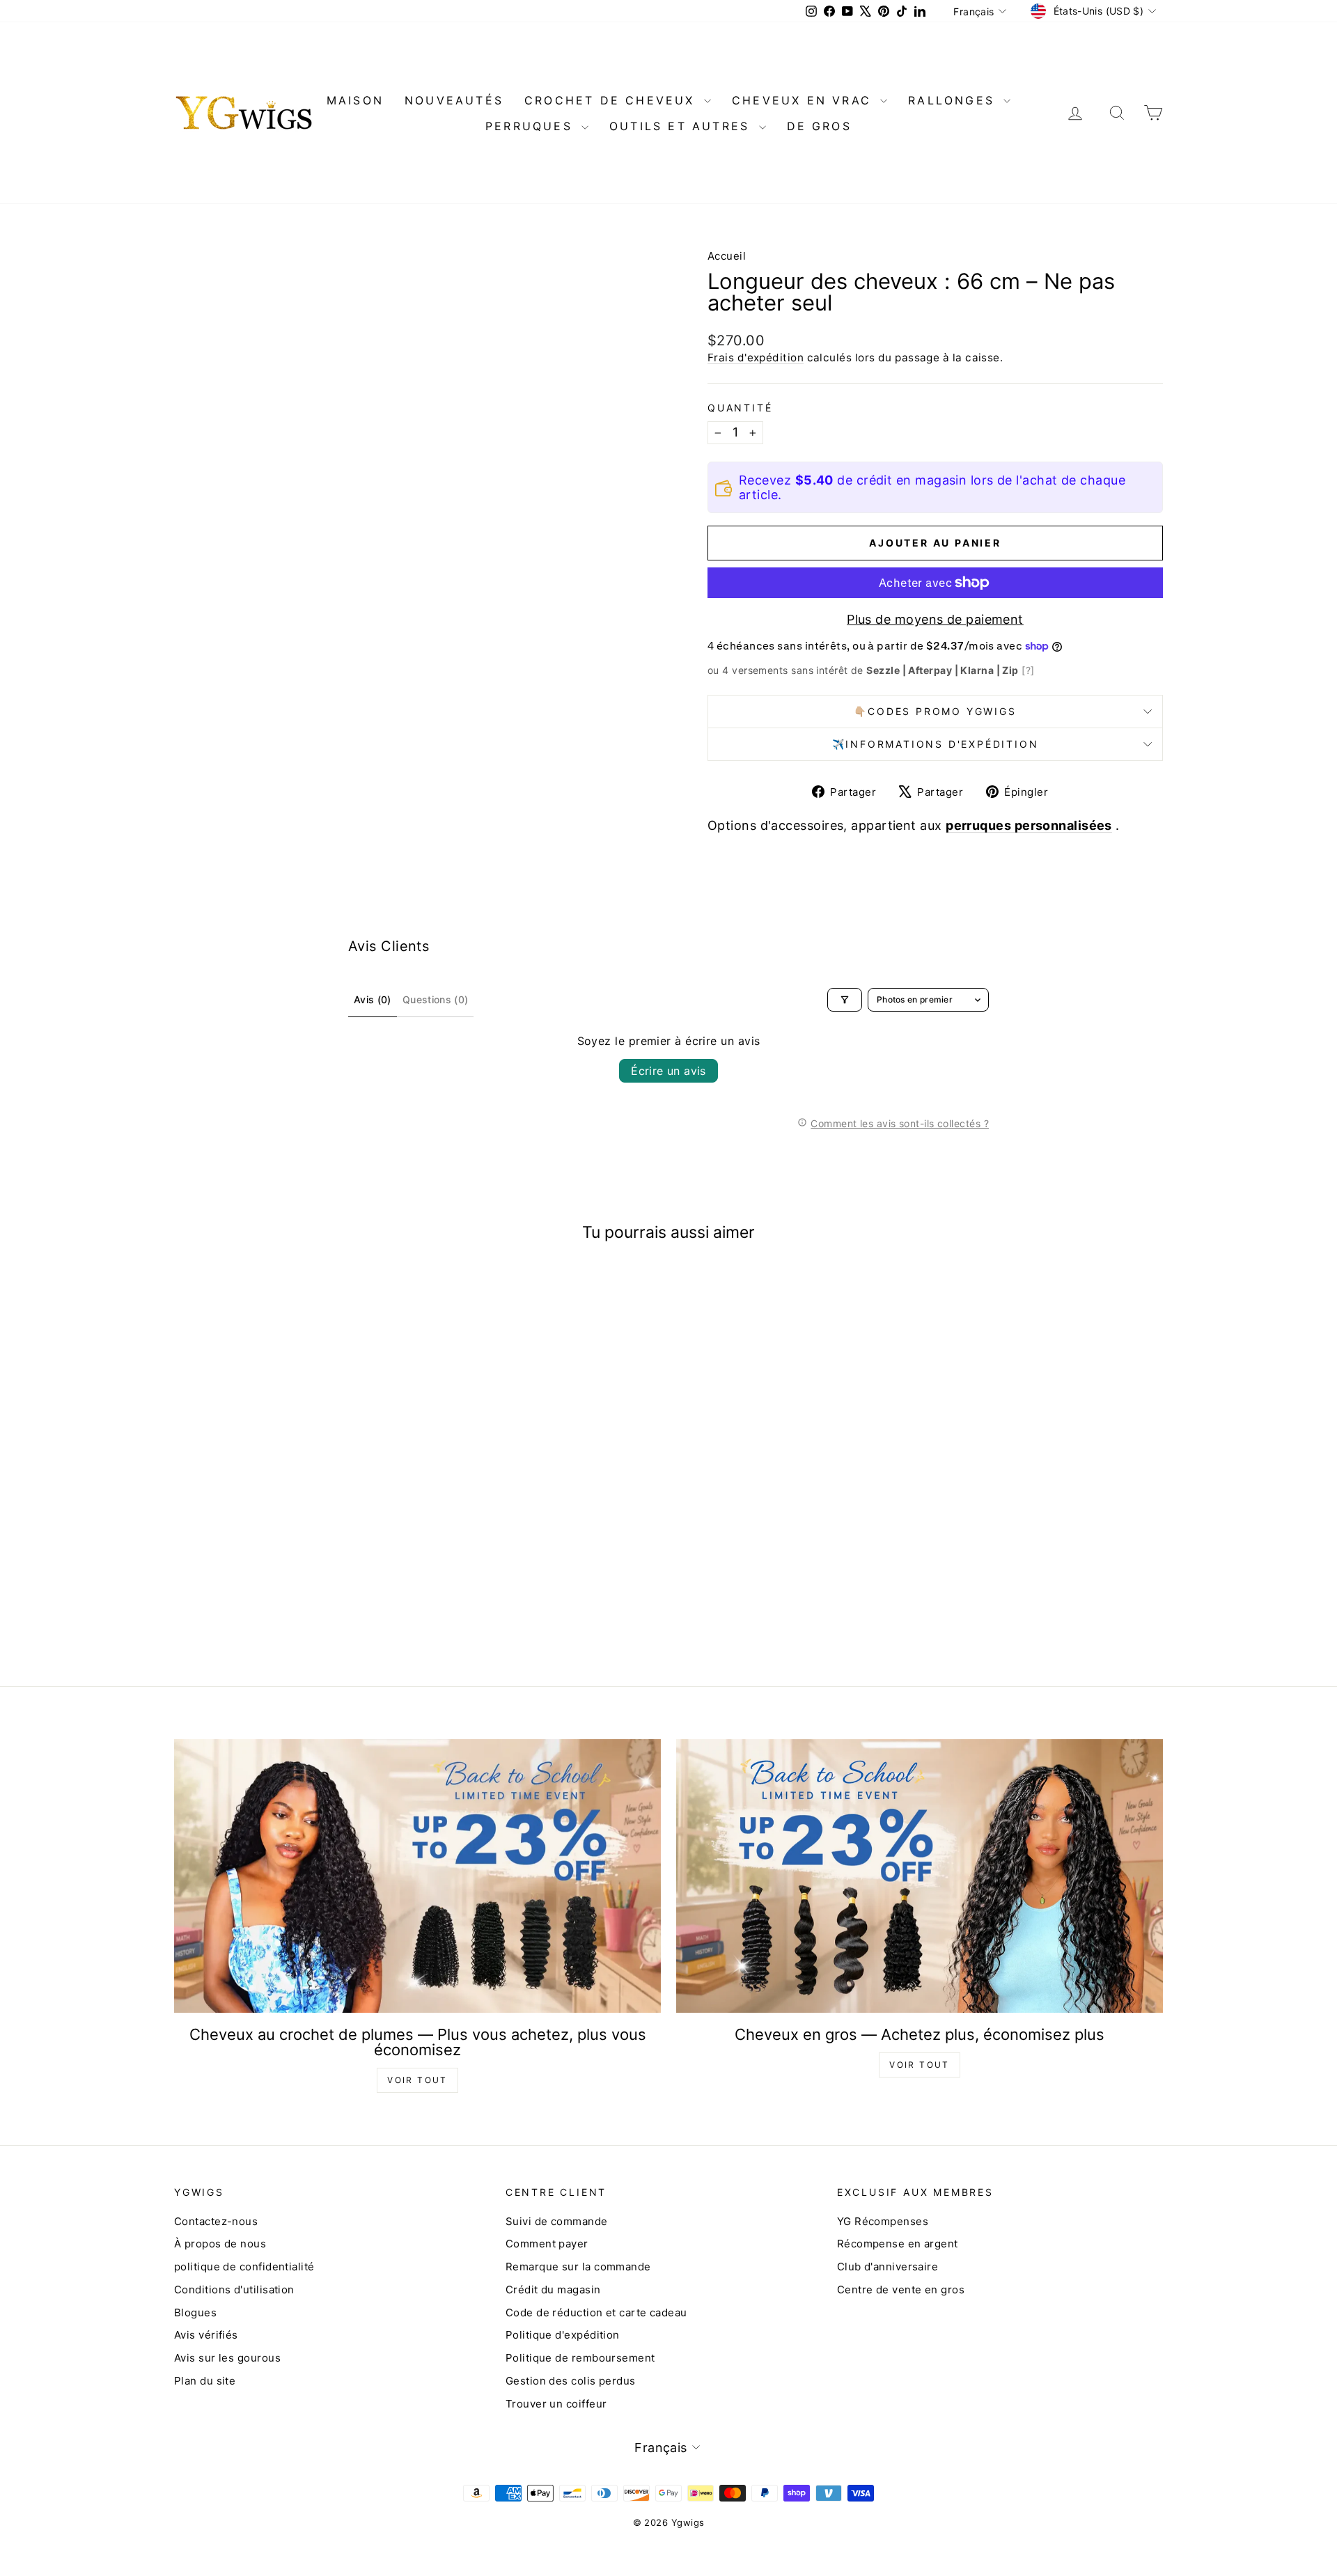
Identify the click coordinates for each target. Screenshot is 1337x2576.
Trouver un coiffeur (556, 2404)
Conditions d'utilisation (234, 2290)
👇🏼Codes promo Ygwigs (935, 711)
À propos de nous (220, 2244)
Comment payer (547, 2244)
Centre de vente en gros (901, 2290)
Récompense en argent (898, 2244)
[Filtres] (845, 1000)
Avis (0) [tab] (373, 999)
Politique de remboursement (580, 2358)
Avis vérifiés (206, 2335)
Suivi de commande (557, 2221)
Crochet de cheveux (612, 100)
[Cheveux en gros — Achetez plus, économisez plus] (920, 1876)
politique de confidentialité (244, 2267)
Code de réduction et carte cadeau (596, 2312)
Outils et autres (682, 126)
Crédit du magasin (553, 2290)
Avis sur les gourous (227, 2358)
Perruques (532, 126)
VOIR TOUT (417, 2080)
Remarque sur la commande (578, 2267)
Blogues (195, 2312)
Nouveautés (454, 100)
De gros (819, 126)
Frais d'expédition (756, 358)
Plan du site (205, 2381)
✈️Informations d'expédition (936, 744)
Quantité (740, 408)
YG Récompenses (883, 2221)
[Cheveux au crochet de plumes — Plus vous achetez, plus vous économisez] (417, 1876)
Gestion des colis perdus (571, 2381)
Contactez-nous (216, 2221)
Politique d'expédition (563, 2335)
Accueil (727, 256)
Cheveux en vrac (804, 100)
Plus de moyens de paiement (935, 619)
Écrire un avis (668, 1071)
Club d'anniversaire (888, 2267)
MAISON (355, 100)
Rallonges (954, 100)
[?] (1028, 670)
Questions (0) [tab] (436, 999)
